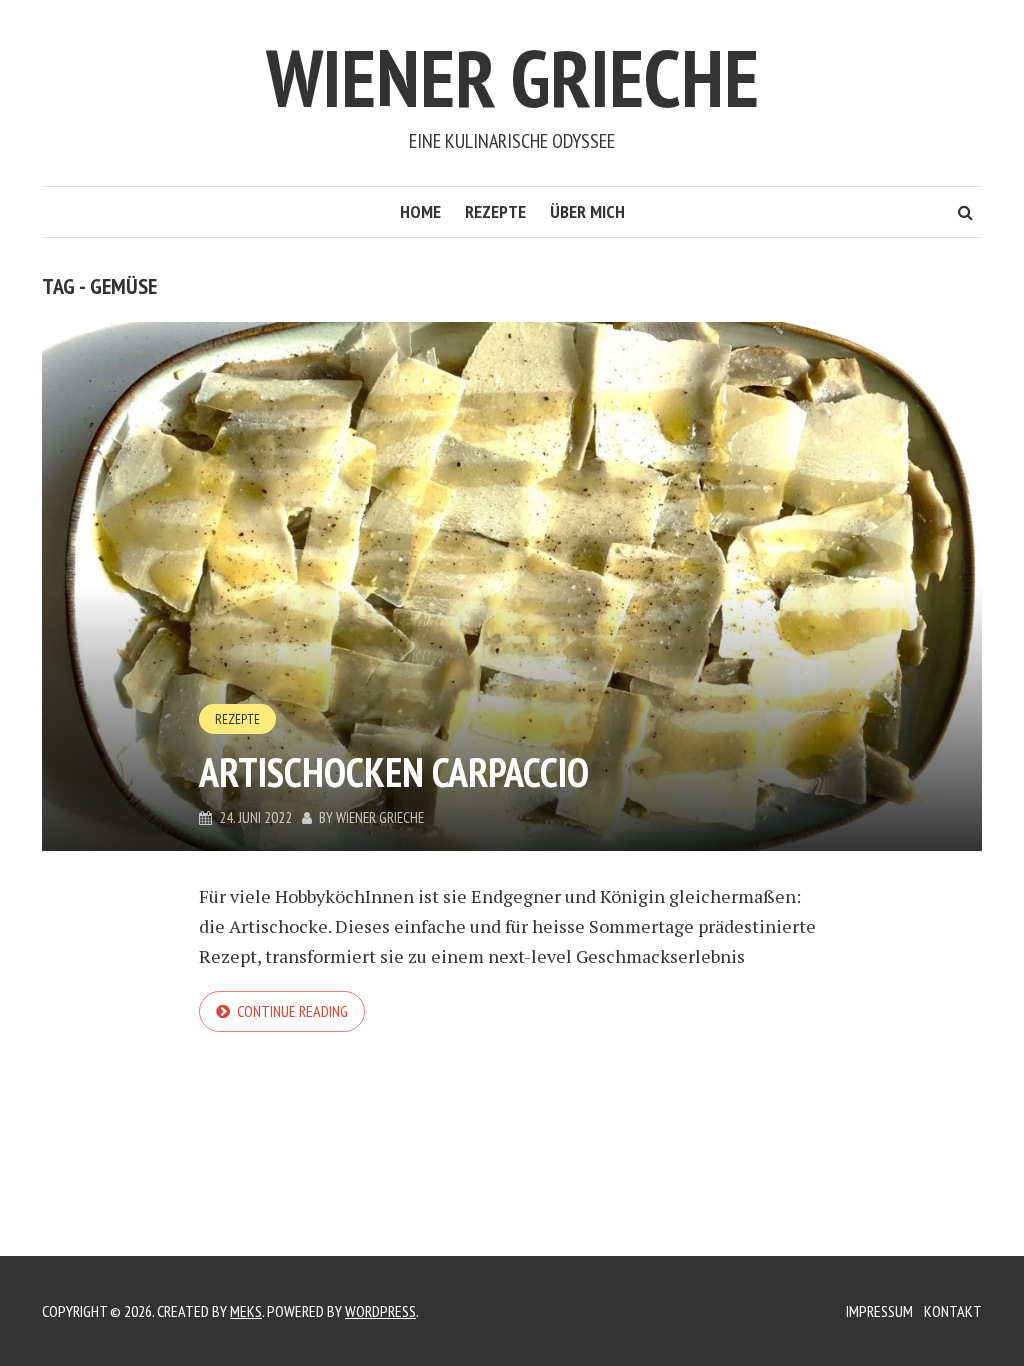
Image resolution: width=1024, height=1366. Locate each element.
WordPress (380, 1311)
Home (420, 211)
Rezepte (495, 211)
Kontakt (953, 1311)
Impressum (879, 1311)
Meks (246, 1311)
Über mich (587, 211)
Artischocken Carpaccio (394, 772)
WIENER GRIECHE (512, 77)
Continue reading (292, 1011)
